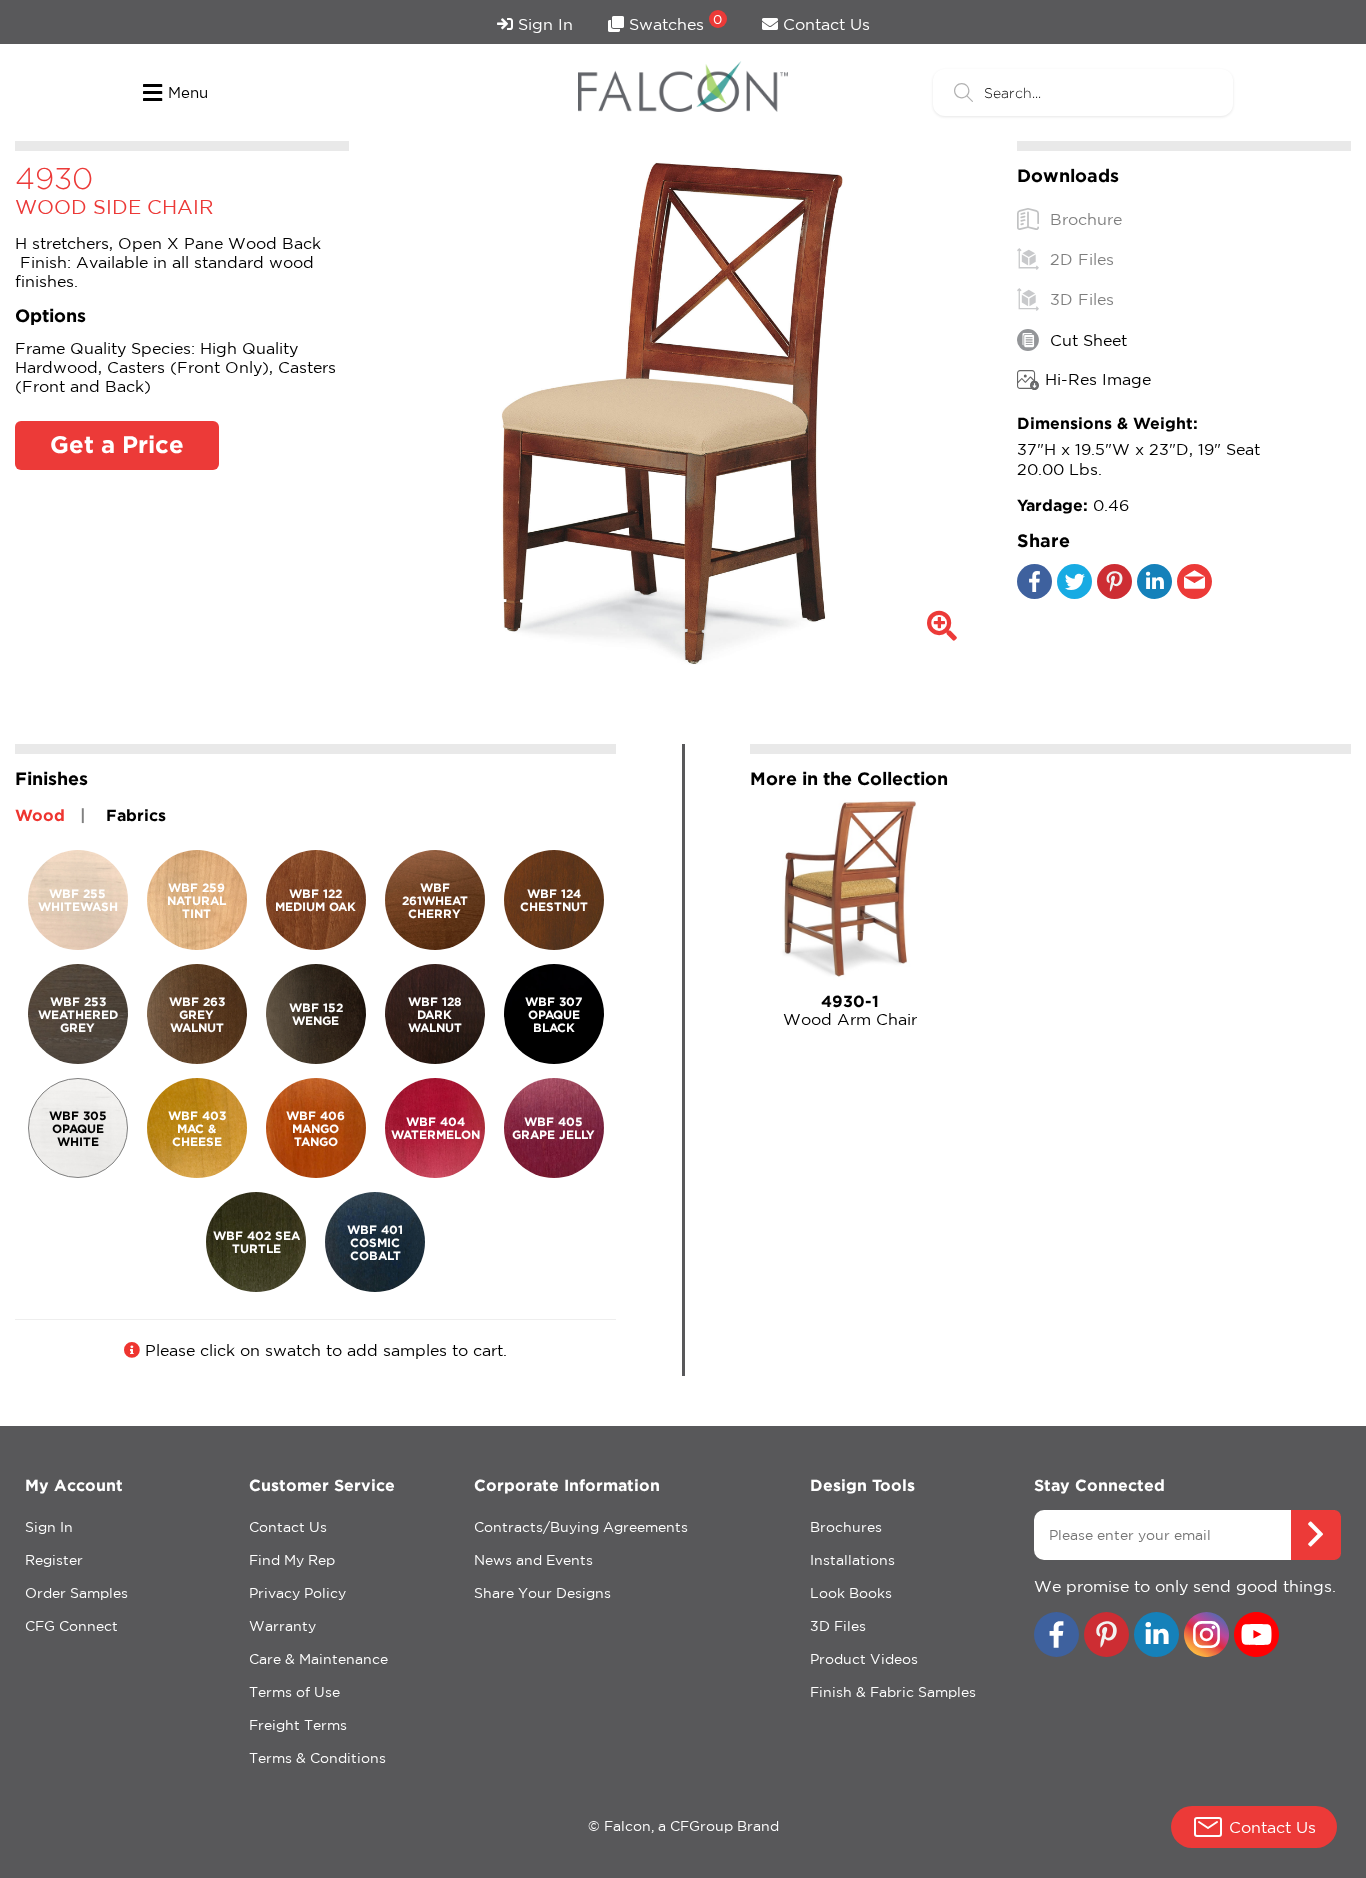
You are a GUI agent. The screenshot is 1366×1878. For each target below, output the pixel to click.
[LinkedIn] (1154, 593)
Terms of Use (294, 1692)
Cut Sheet (1086, 340)
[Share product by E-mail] (1194, 593)
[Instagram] (1206, 1636)
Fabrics (136, 815)
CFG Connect (71, 1626)
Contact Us (824, 24)
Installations (852, 1560)
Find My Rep (292, 1560)
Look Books (851, 1593)
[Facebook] (1034, 593)
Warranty (282, 1626)
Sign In (543, 24)
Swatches (673, 22)
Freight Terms (298, 1725)
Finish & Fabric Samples (893, 1692)
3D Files (1079, 300)
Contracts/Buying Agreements (581, 1527)
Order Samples (76, 1593)
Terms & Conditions (317, 1758)
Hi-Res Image (1098, 379)
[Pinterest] (1114, 593)
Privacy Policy (297, 1593)
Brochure (1083, 219)
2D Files (1079, 259)
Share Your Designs (542, 1593)
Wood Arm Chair (850, 1010)
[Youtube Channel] (1256, 1636)
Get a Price (117, 444)
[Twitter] (1074, 593)
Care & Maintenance (318, 1659)
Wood (40, 815)
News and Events (533, 1560)
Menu (188, 92)
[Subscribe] (1316, 1535)
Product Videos (864, 1659)
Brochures (846, 1527)
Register (54, 1560)
